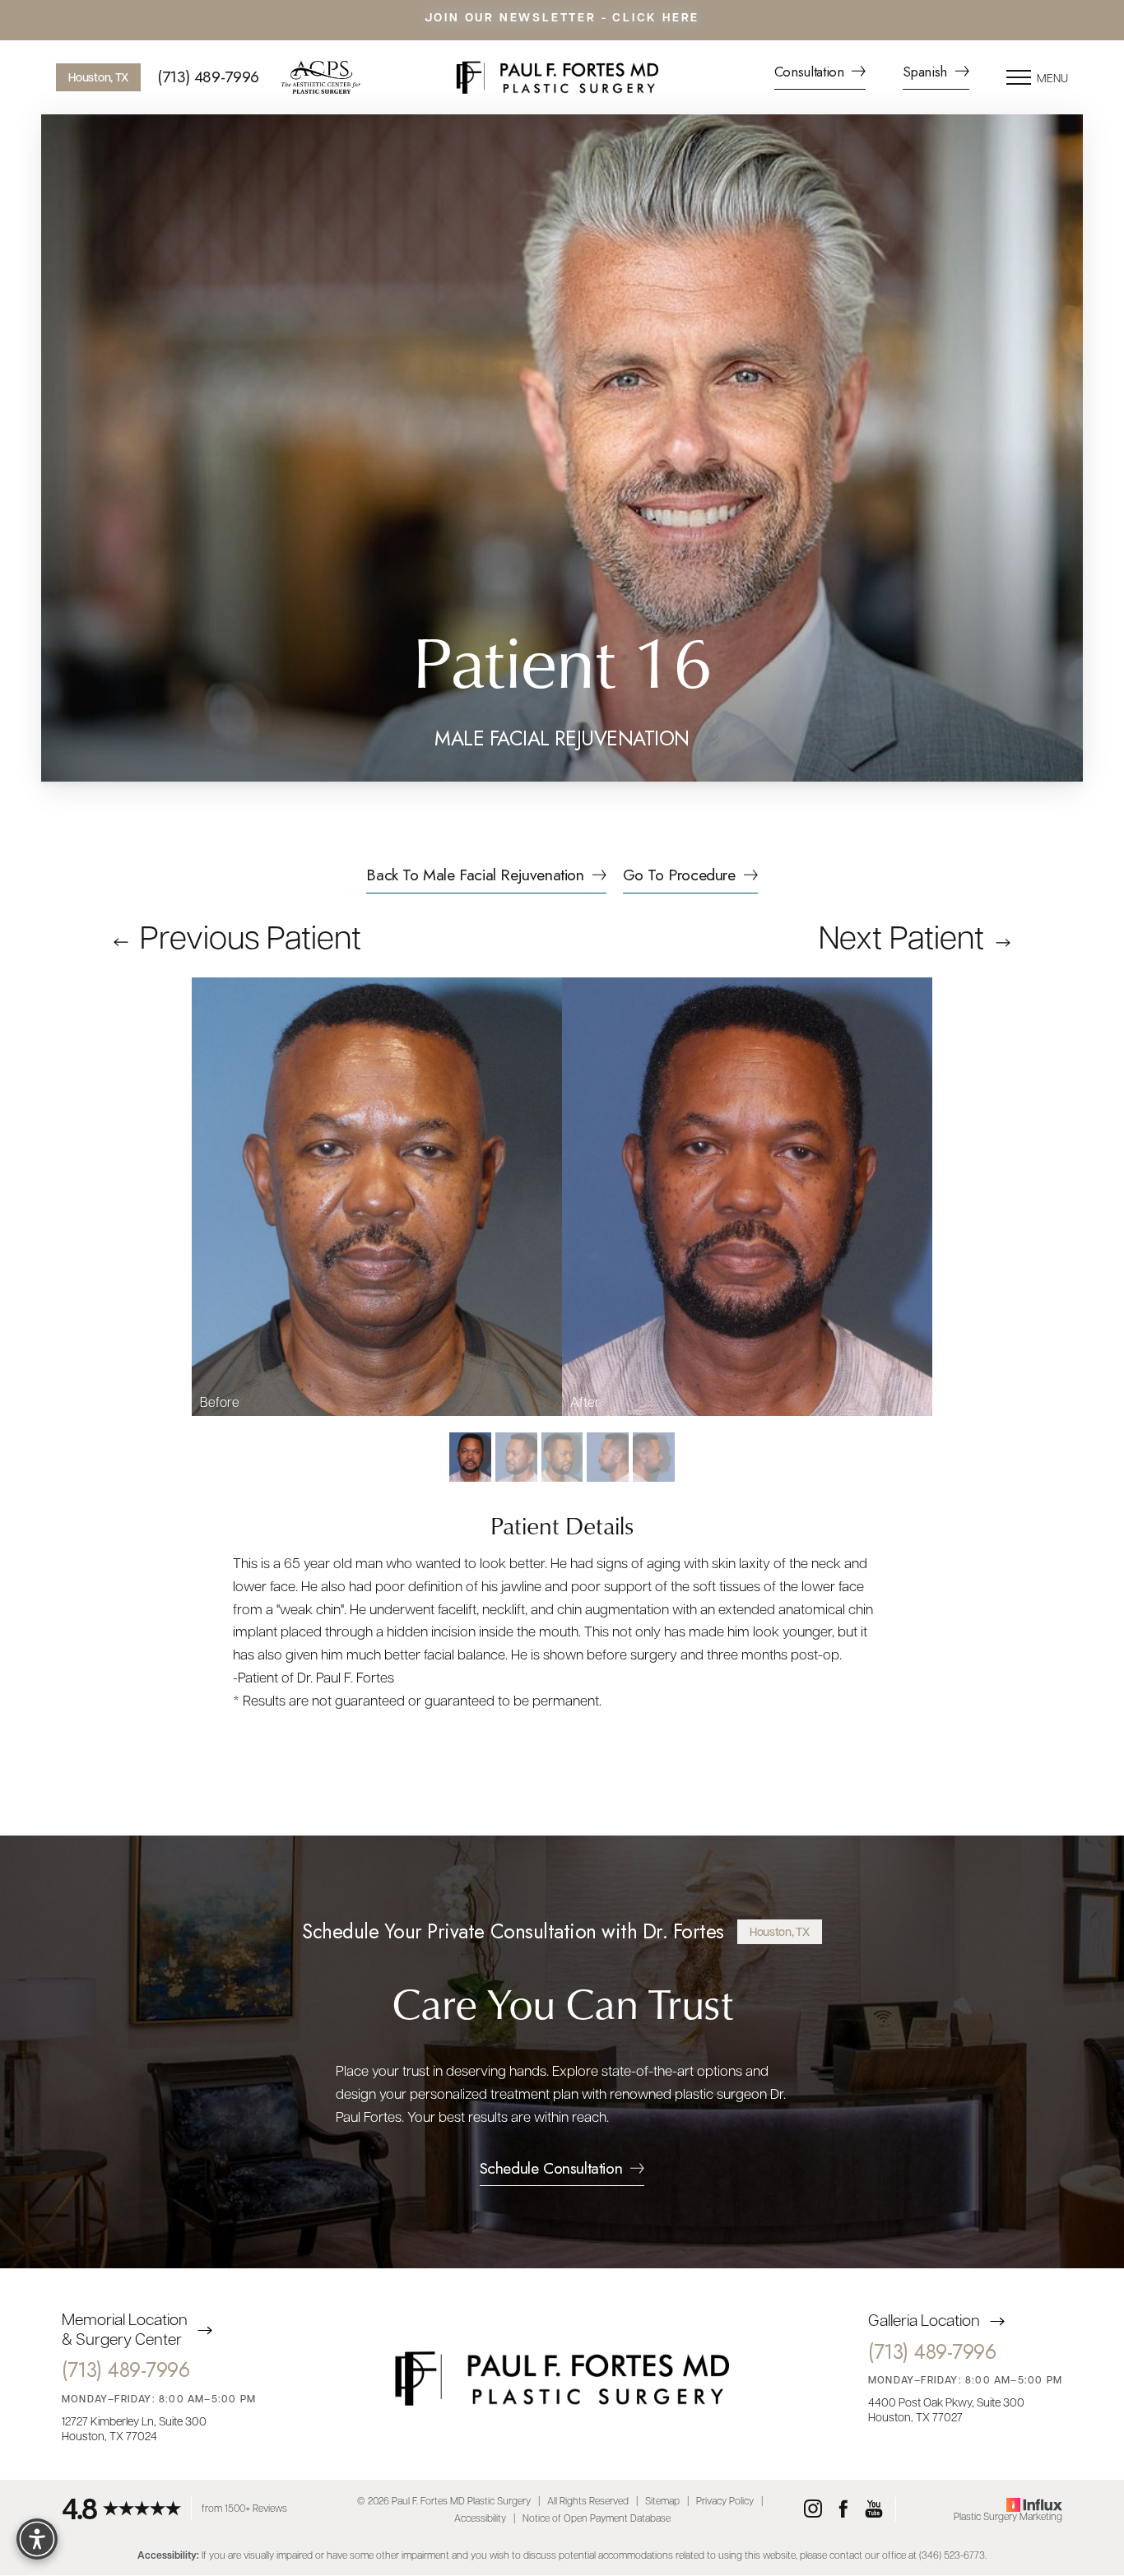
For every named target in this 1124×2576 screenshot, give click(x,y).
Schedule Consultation (551, 2170)
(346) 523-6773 (952, 2555)
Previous (247, 935)
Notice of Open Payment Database (597, 2518)
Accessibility (480, 2518)
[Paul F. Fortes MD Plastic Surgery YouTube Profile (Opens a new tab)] (874, 2509)
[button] (1019, 77)
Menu (1052, 77)
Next (901, 935)
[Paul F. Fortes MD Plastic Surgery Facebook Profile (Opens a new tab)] (843, 2509)
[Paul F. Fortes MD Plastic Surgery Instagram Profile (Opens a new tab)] (813, 2509)
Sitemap (662, 2500)
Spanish (927, 73)
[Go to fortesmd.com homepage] (557, 77)
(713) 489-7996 (208, 77)
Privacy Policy (725, 2500)
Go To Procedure (679, 877)
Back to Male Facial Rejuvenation (475, 877)
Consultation (811, 73)
